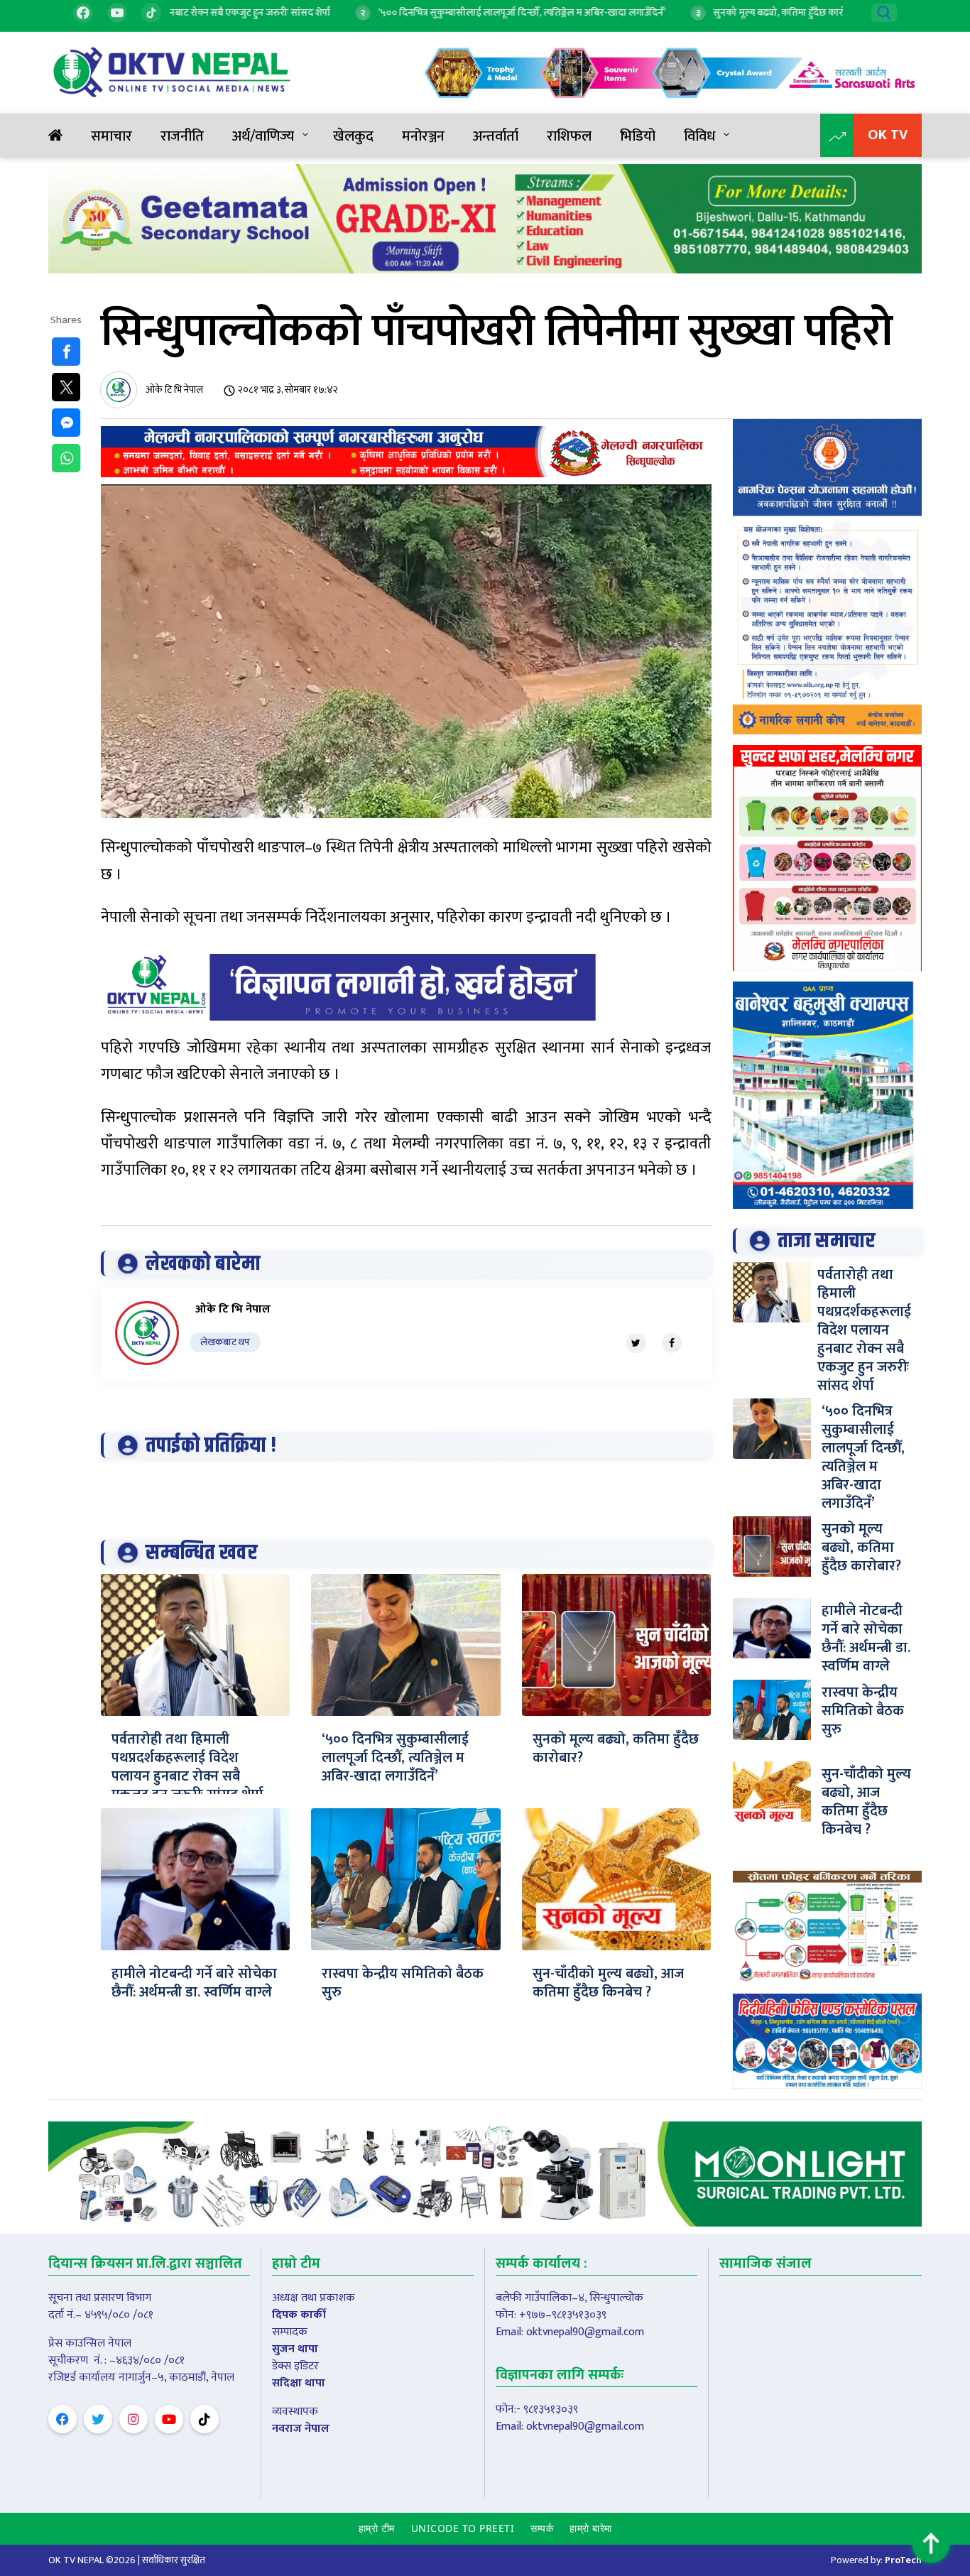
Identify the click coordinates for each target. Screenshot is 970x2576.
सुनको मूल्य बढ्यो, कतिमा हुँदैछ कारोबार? (616, 1749)
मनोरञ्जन (423, 136)
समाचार (111, 136)
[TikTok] (151, 13)
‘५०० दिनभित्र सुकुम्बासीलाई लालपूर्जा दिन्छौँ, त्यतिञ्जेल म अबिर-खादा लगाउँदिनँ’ (395, 1758)
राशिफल (569, 136)
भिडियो (638, 136)
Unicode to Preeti (463, 2528)
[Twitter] (636, 1343)
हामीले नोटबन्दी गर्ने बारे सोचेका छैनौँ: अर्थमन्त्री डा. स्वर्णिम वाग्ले (194, 1983)
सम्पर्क (542, 2528)
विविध (699, 136)
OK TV (888, 135)
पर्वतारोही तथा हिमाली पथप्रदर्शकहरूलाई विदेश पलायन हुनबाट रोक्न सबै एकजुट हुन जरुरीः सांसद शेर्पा (187, 1767)
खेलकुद (353, 136)
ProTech (903, 2560)
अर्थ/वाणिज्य (263, 136)
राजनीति (182, 136)
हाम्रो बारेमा (591, 2528)
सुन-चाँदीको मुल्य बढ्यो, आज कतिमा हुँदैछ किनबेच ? (608, 1983)
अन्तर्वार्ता (496, 136)
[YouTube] (117, 13)
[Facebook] (83, 13)
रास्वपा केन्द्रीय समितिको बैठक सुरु (403, 1983)
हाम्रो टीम (377, 2528)
